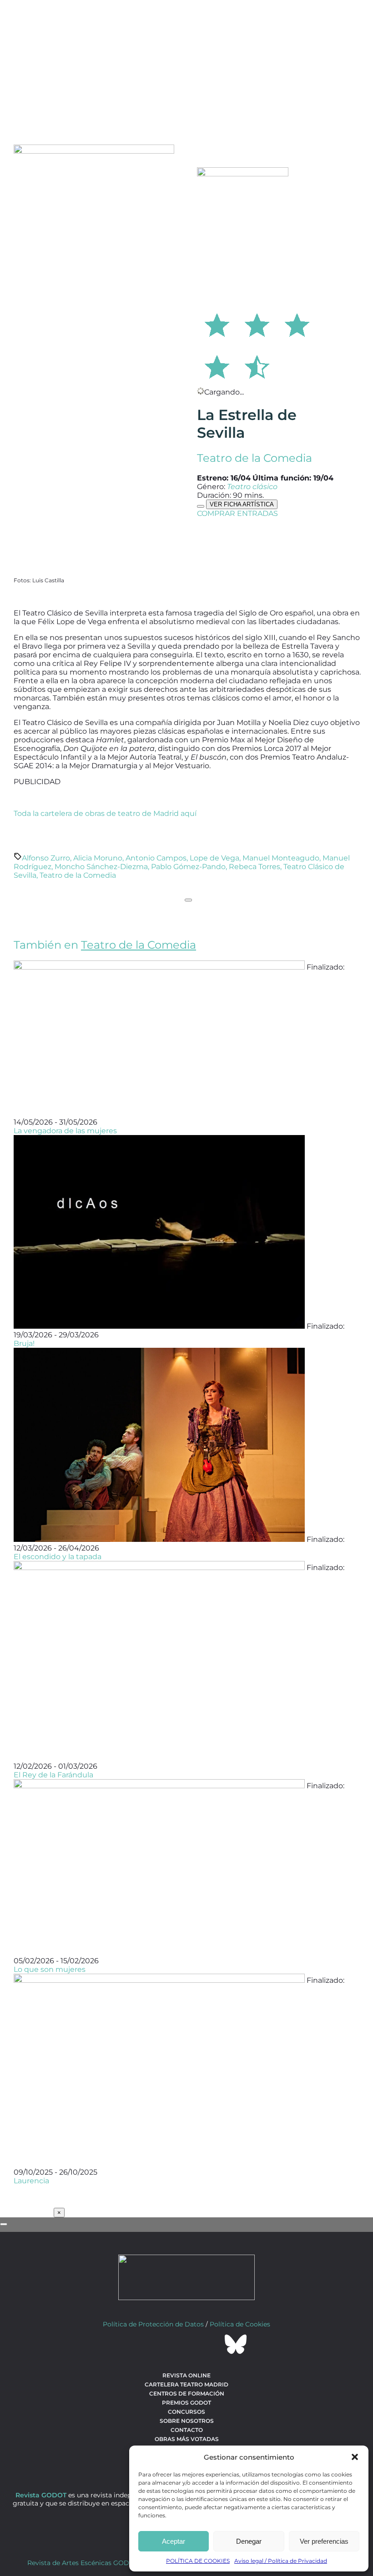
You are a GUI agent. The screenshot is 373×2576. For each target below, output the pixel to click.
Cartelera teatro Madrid (186, 2384)
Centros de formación (187, 2393)
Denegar (249, 2541)
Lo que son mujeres (50, 1969)
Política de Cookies (240, 2324)
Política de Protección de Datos (153, 2324)
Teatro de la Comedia (255, 458)
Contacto (187, 2430)
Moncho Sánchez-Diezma (101, 867)
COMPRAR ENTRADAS (237, 513)
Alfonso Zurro (46, 858)
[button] (355, 2457)
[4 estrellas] (217, 365)
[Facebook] (137, 2344)
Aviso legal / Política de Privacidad (281, 2561)
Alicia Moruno (98, 858)
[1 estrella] (217, 324)
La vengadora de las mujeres (65, 1131)
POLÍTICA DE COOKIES (198, 2561)
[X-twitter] (162, 2344)
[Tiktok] (211, 2344)
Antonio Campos (156, 858)
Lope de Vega (214, 858)
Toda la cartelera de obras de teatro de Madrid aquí (105, 813)
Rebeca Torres (255, 867)
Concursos (186, 2412)
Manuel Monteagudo (281, 858)
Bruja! (24, 1343)
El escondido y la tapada (58, 1557)
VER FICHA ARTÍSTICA (242, 504)
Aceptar (174, 2541)
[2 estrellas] (257, 324)
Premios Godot (186, 2403)
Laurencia (31, 2181)
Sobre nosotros (187, 2421)
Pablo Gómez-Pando (188, 867)
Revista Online (186, 2375)
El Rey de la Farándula (53, 1775)
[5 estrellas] (257, 365)
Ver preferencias (324, 2541)
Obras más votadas (187, 2439)
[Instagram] (186, 2344)
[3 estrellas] (297, 324)
